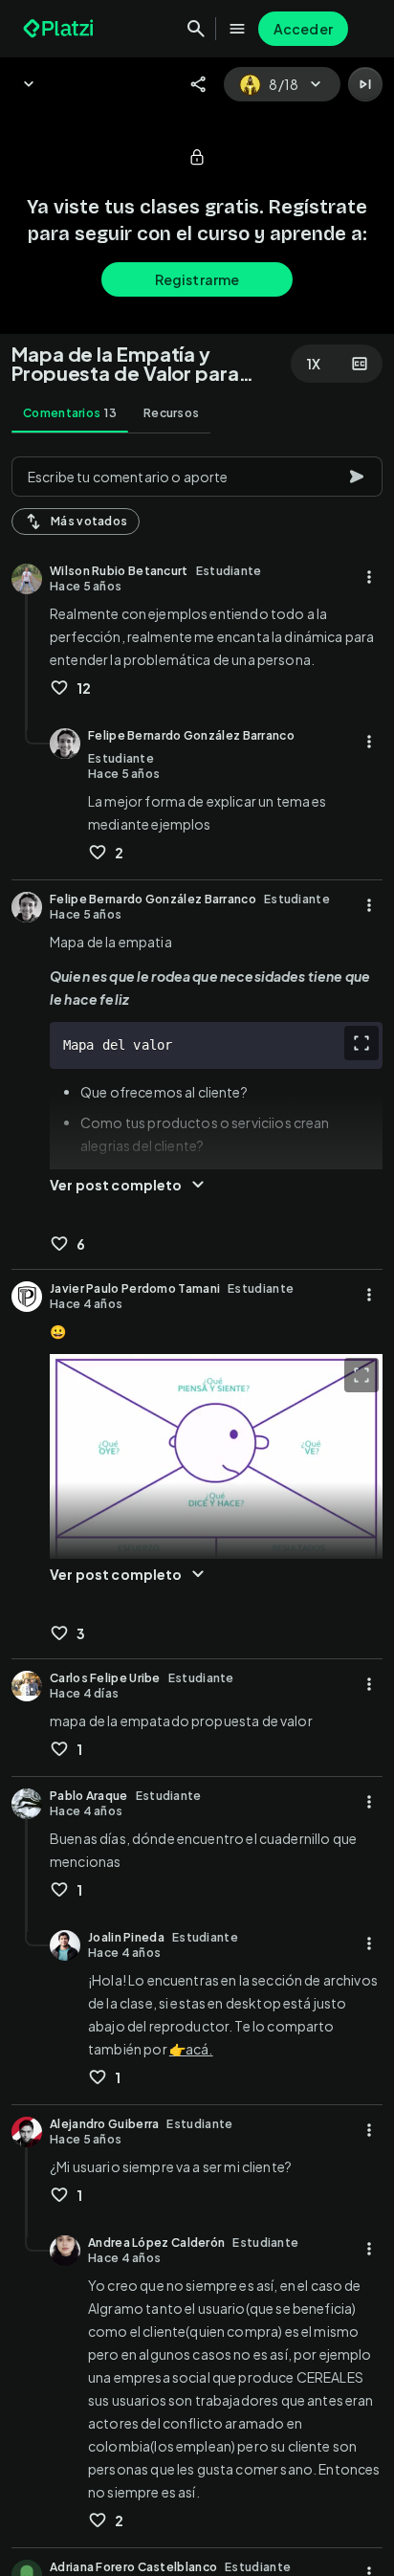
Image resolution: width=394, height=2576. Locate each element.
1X (314, 364)
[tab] (70, 413)
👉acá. (191, 2049)
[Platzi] (60, 29)
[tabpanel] (197, 1510)
